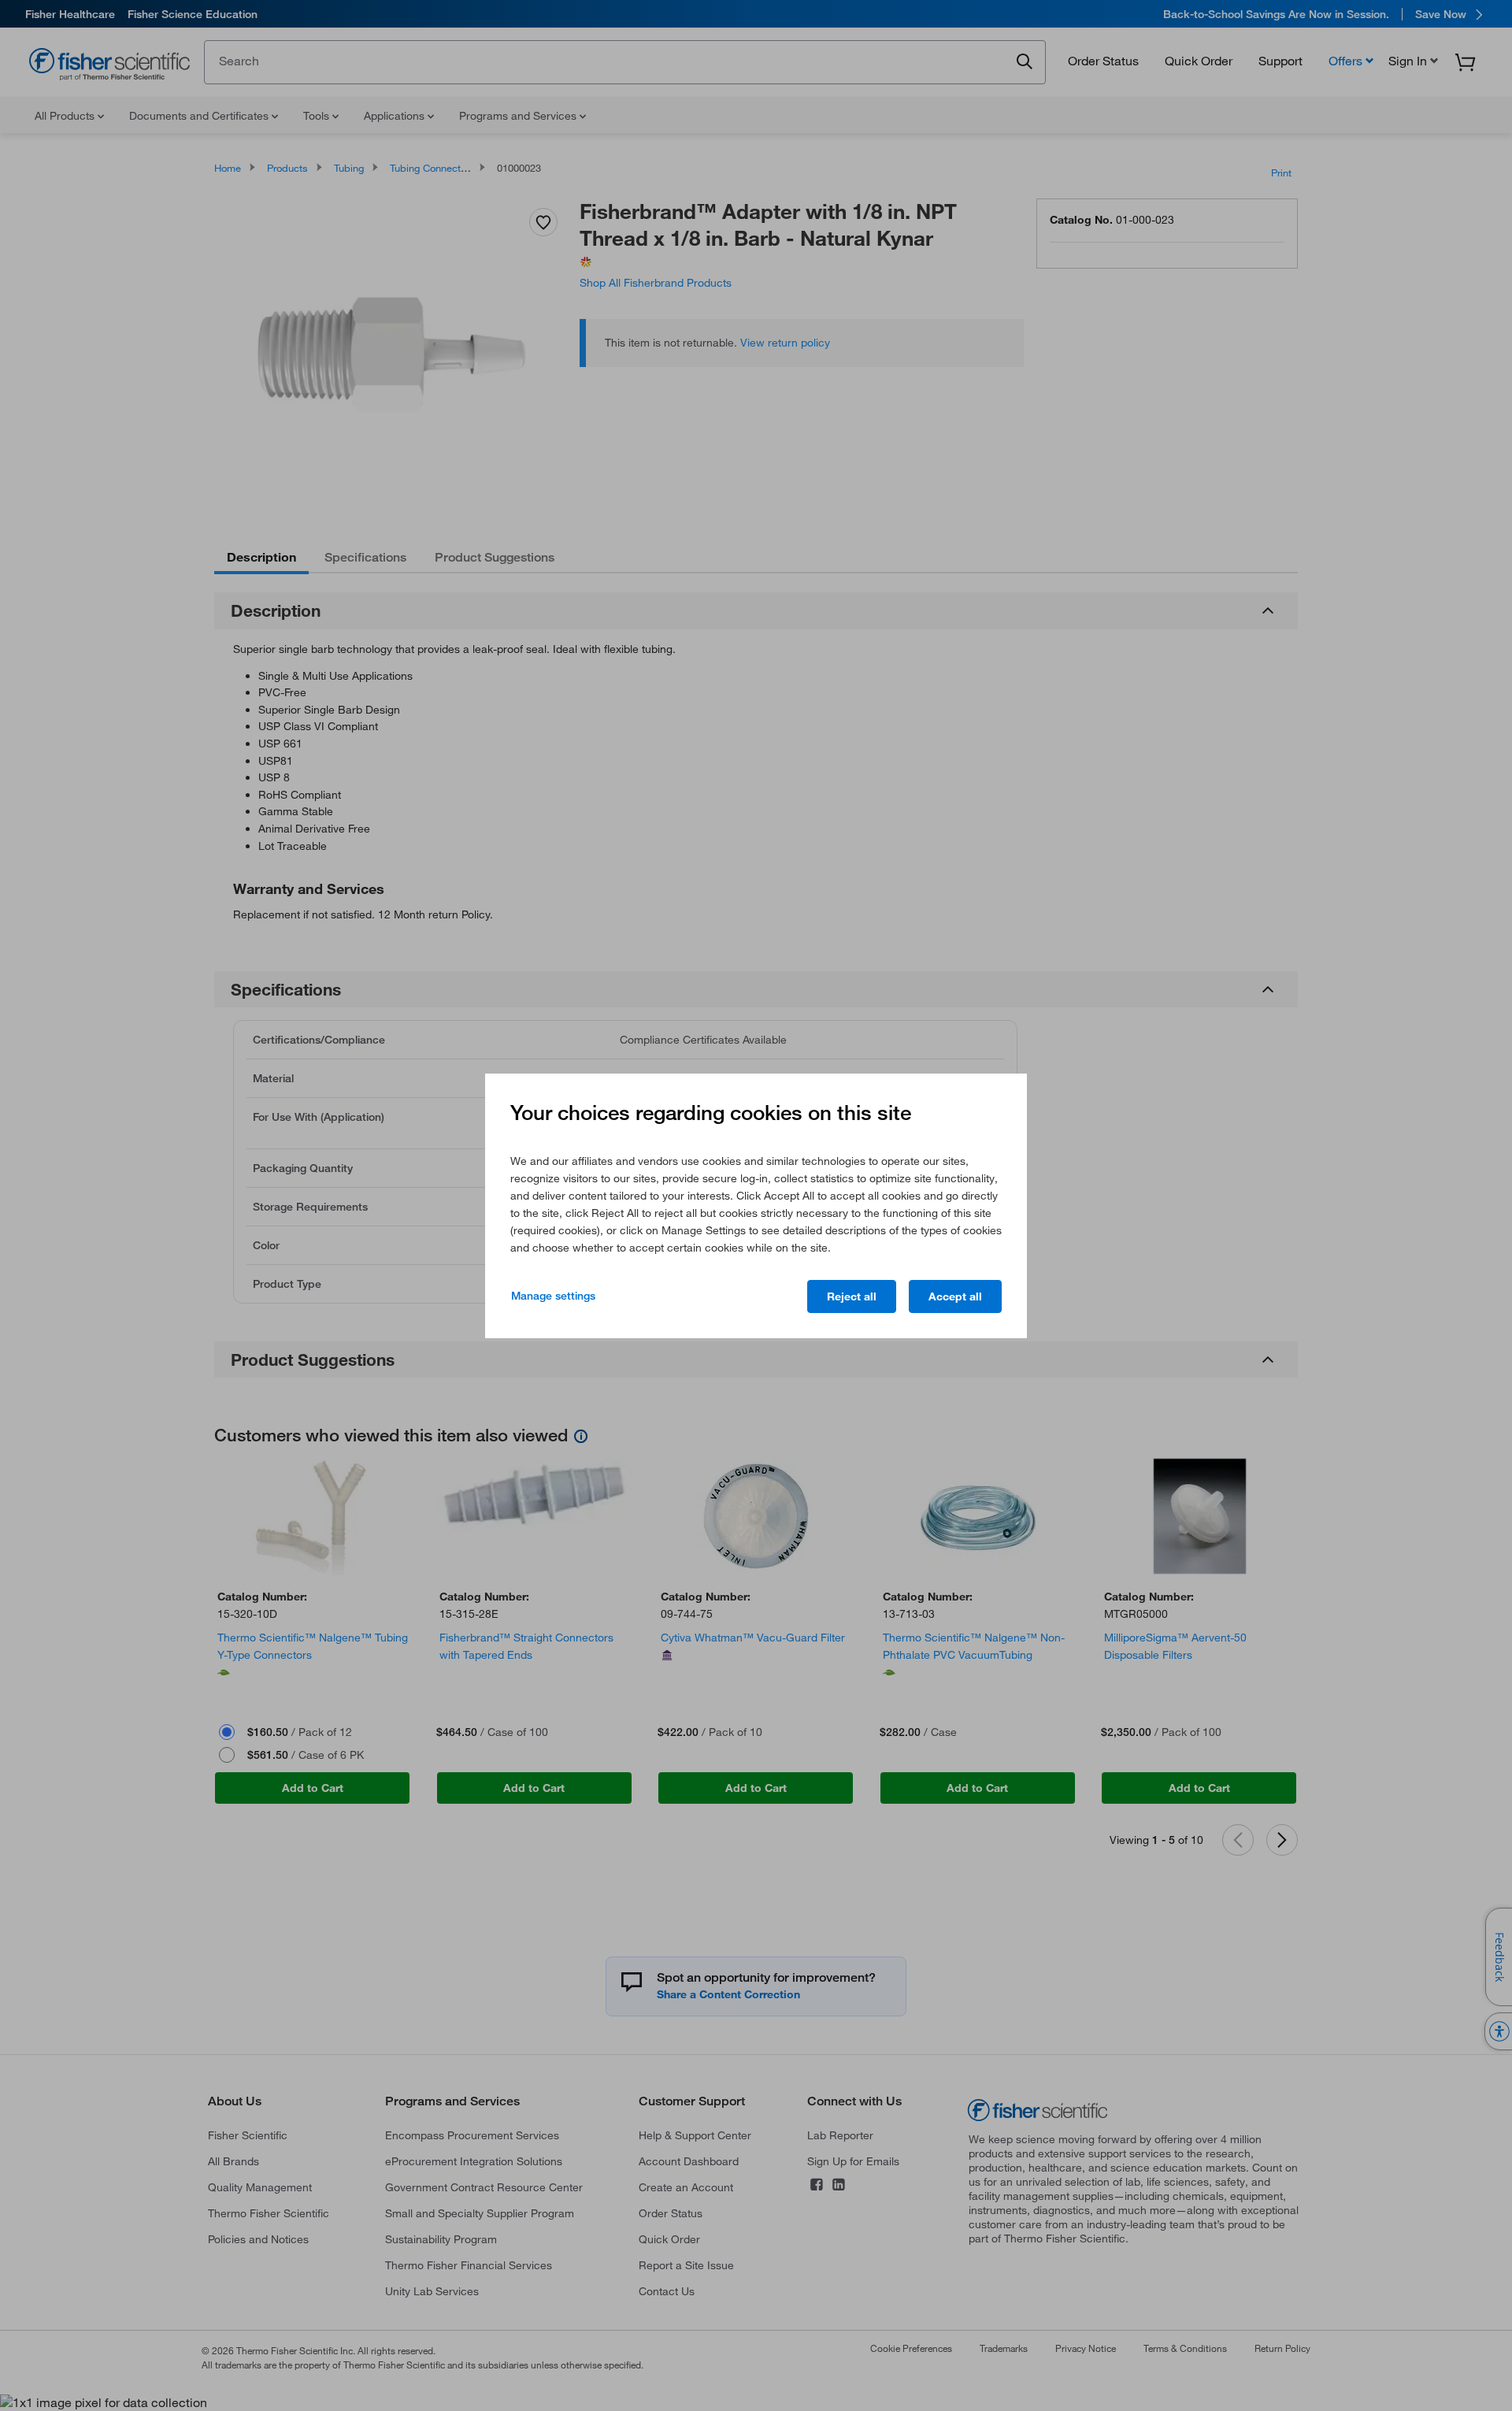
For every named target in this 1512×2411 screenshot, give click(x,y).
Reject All (852, 1296)
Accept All (955, 1296)
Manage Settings (553, 1296)
